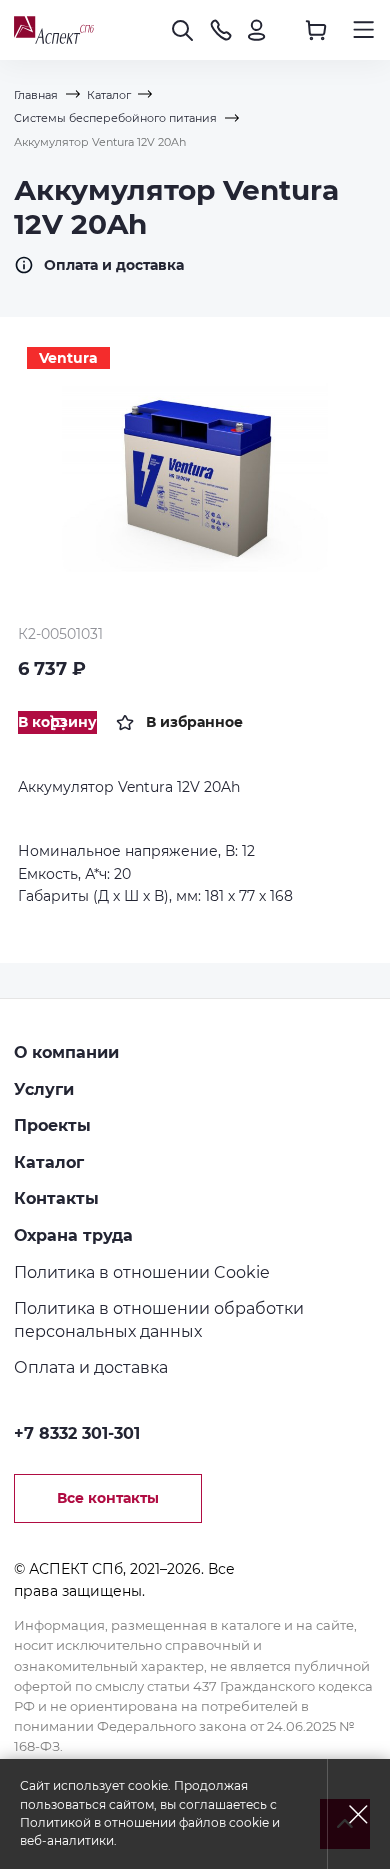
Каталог (49, 1162)
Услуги (44, 1089)
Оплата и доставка (114, 265)
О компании (66, 1052)
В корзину (57, 722)
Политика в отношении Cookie (142, 1272)
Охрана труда (73, 1235)
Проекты (52, 1125)
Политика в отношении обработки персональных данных (159, 1319)
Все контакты (108, 1498)
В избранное (194, 722)
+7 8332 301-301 (77, 1433)
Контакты (56, 1198)
